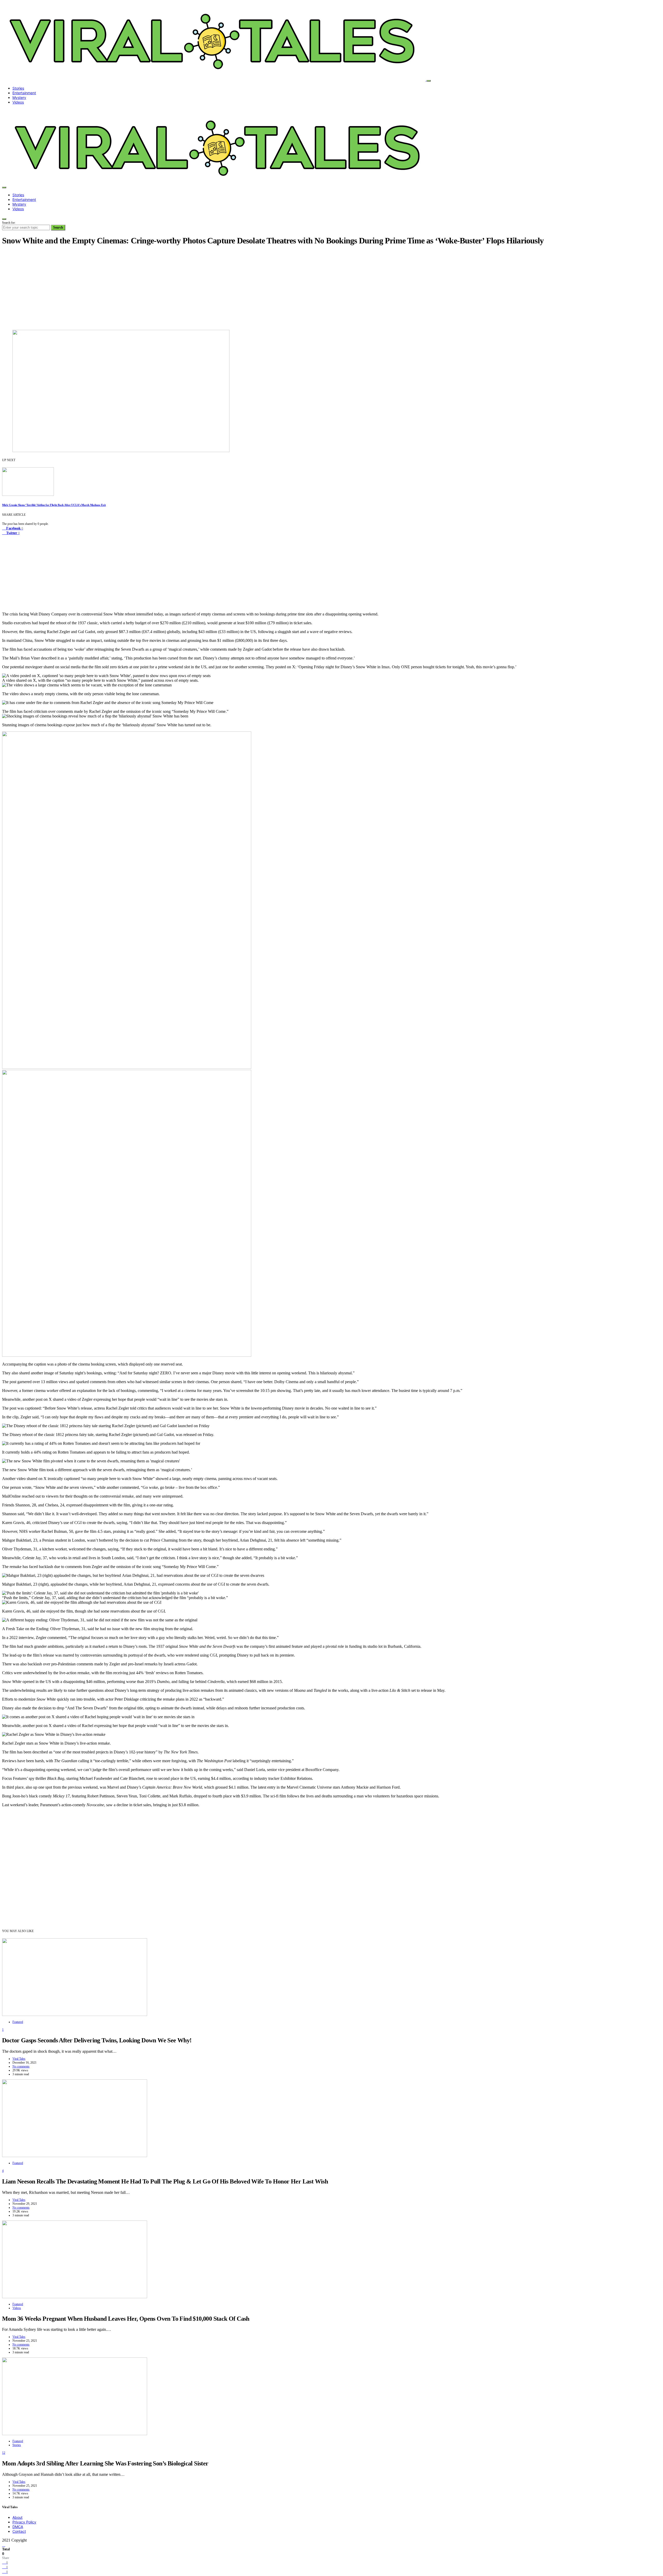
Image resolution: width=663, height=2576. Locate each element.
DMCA (18, 2527)
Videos (18, 102)
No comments (21, 2066)
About (17, 2517)
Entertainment (24, 93)
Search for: (9, 223)
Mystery (19, 97)
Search (58, 227)
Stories (18, 88)
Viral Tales (19, 2059)
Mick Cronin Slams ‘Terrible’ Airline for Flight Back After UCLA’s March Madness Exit (54, 505)
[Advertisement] (331, 287)
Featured (18, 2022)
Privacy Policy (24, 2522)
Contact (19, 2531)
